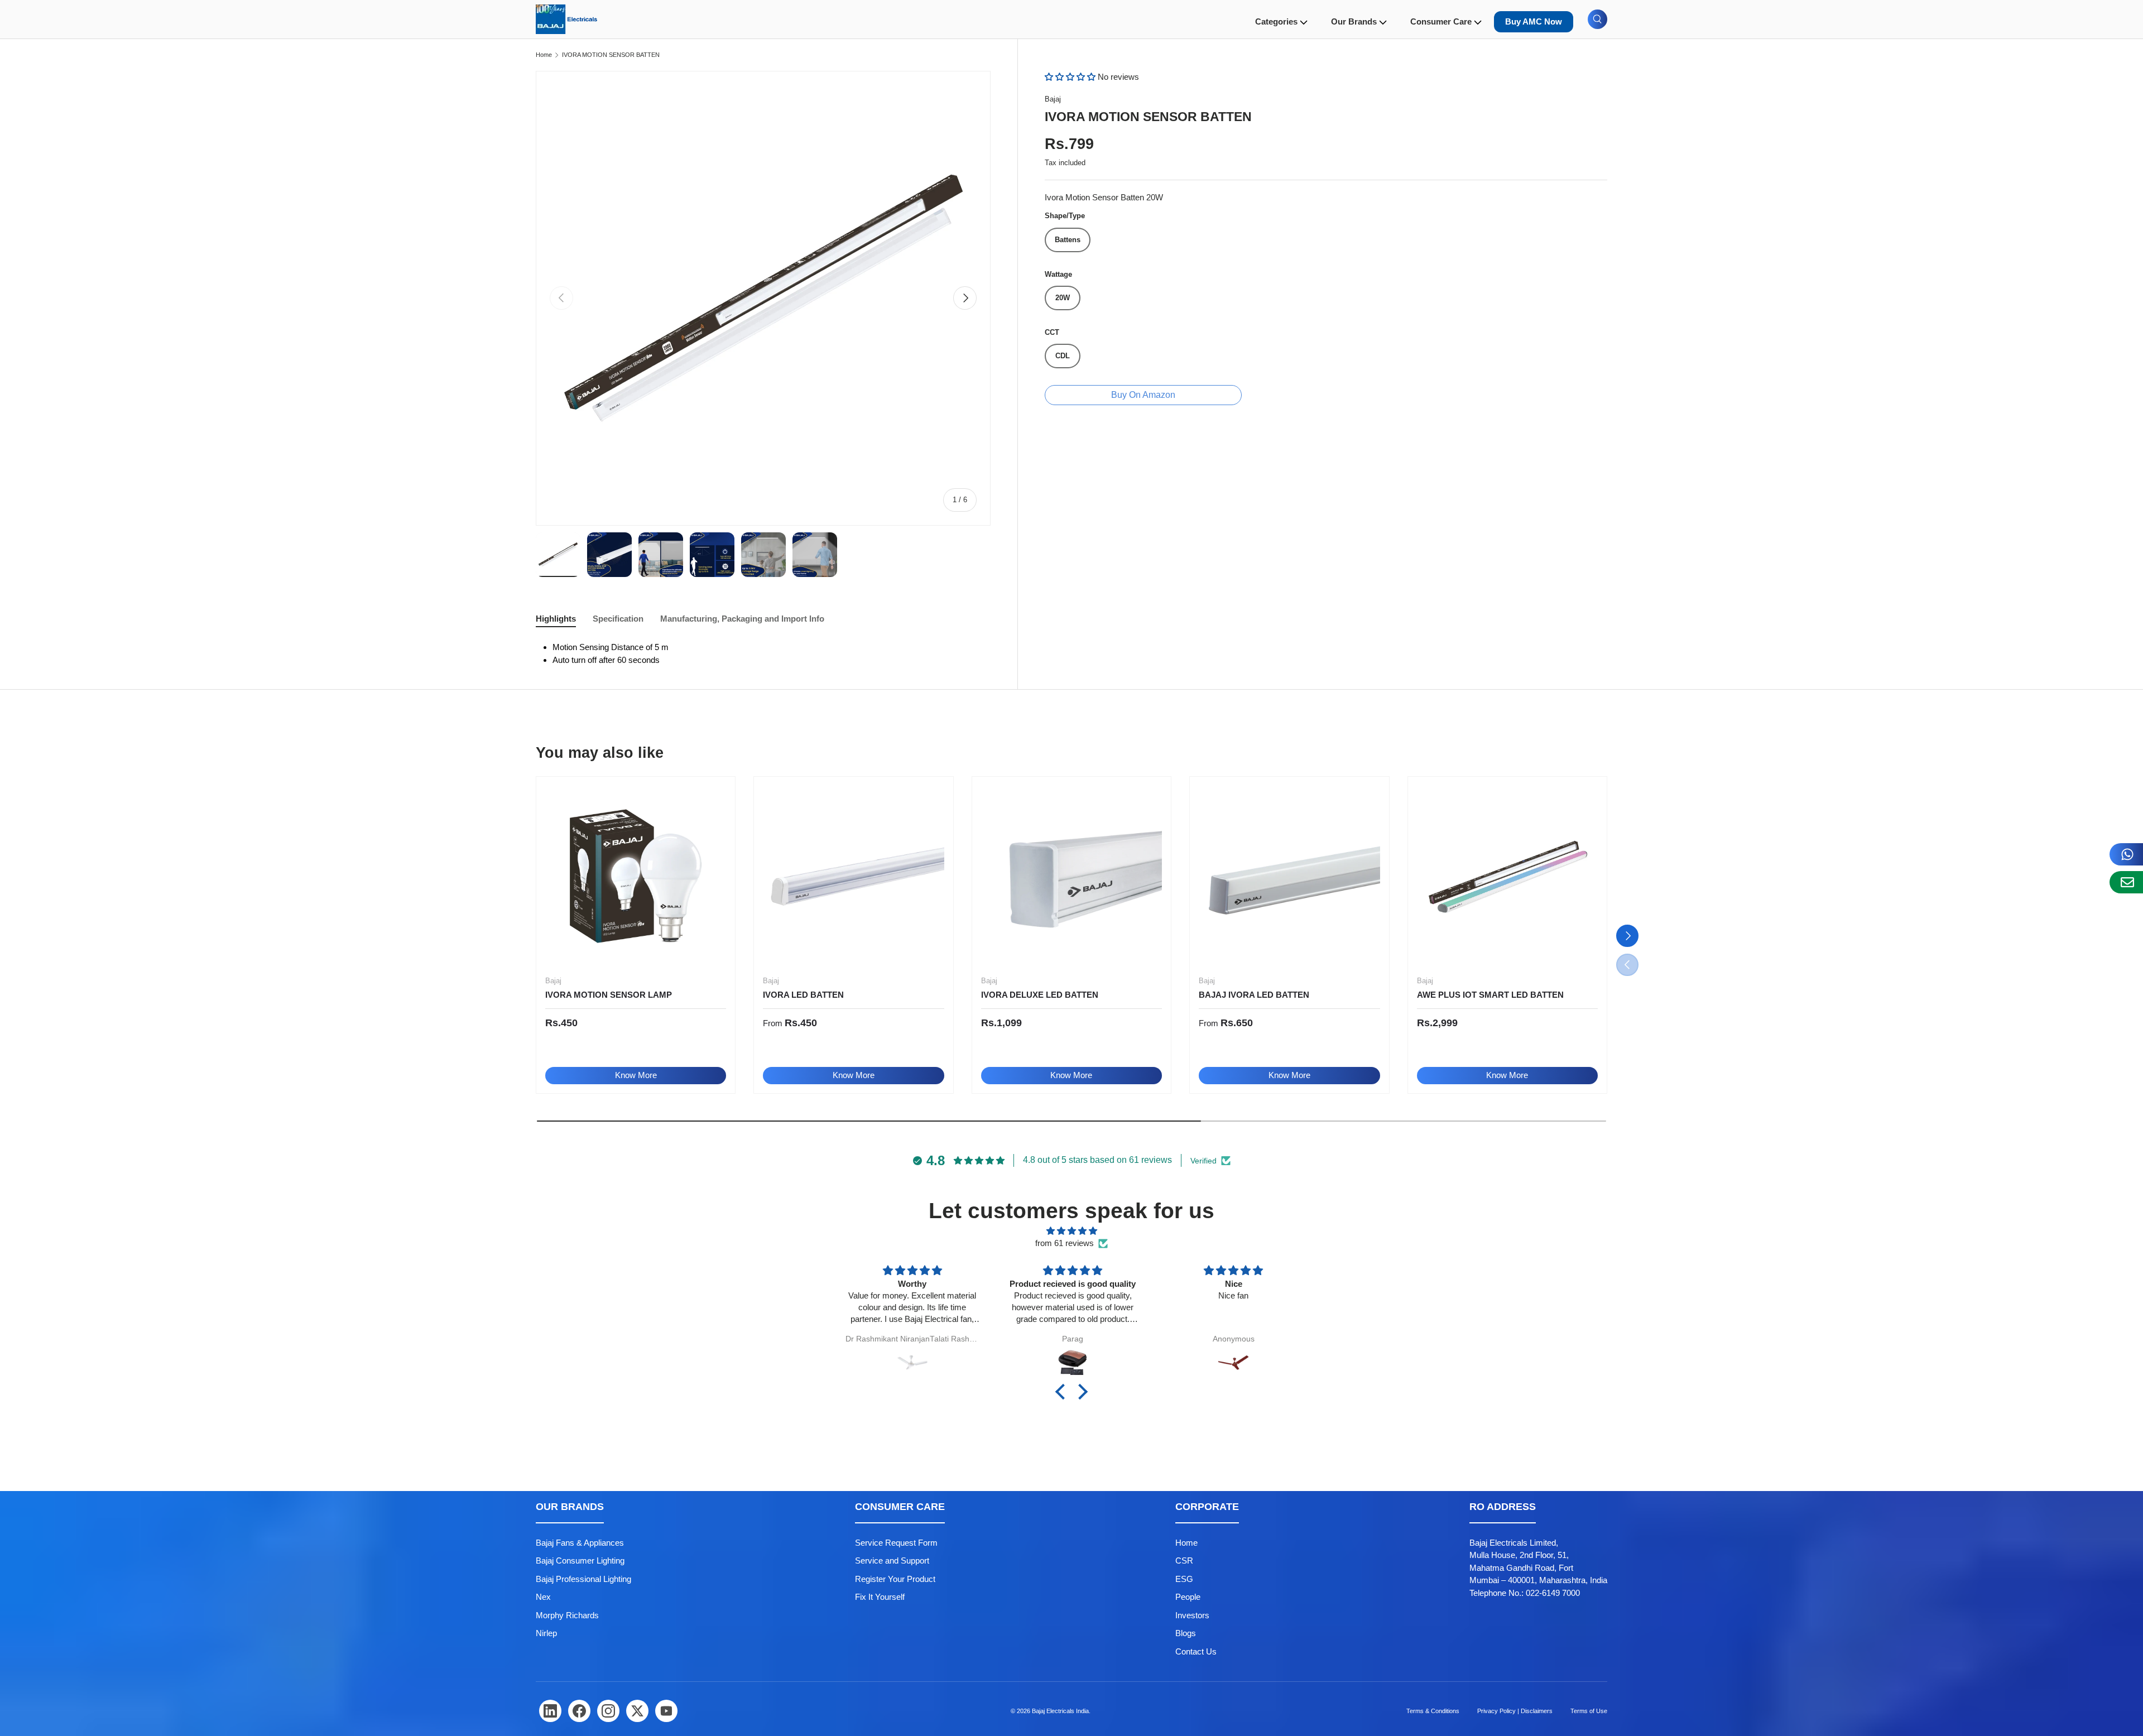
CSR (1184, 1561)
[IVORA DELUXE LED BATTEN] (1071, 876)
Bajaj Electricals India (1060, 1711)
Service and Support (892, 1561)
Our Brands (1354, 21)
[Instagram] (608, 1711)
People (1188, 1597)
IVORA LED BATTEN (803, 995)
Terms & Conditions (1433, 1711)
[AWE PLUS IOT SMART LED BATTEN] (1507, 876)
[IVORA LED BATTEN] (853, 876)
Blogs (1186, 1633)
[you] (666, 1711)
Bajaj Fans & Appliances (580, 1543)
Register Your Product (895, 1579)
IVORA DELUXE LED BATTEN (1040, 995)
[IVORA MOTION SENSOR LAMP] (636, 876)
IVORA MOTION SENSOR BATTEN (611, 55)
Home (544, 55)
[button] (1071, 77)
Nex (543, 1597)
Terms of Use (1589, 1711)
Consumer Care (1441, 21)
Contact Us (1196, 1651)
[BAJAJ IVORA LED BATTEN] (1289, 876)
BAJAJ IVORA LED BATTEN (1254, 995)
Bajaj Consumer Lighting (580, 1561)
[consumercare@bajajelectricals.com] (2126, 882)
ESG (1184, 1579)
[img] (1071, 1231)
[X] (637, 1711)
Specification (618, 619)
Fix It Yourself (880, 1597)
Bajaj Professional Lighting (583, 1579)
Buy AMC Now (1534, 21)
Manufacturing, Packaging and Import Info (742, 619)
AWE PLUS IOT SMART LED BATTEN (1490, 995)
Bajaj (1053, 99)
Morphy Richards (567, 1615)
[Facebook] (579, 1711)
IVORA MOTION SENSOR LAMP (609, 995)
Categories (1276, 21)
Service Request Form (896, 1543)
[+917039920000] (2126, 854)
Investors (1192, 1615)
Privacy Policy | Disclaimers (1515, 1711)
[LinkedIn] (550, 1711)
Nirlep (546, 1633)
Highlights (556, 619)
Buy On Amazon (1143, 395)
